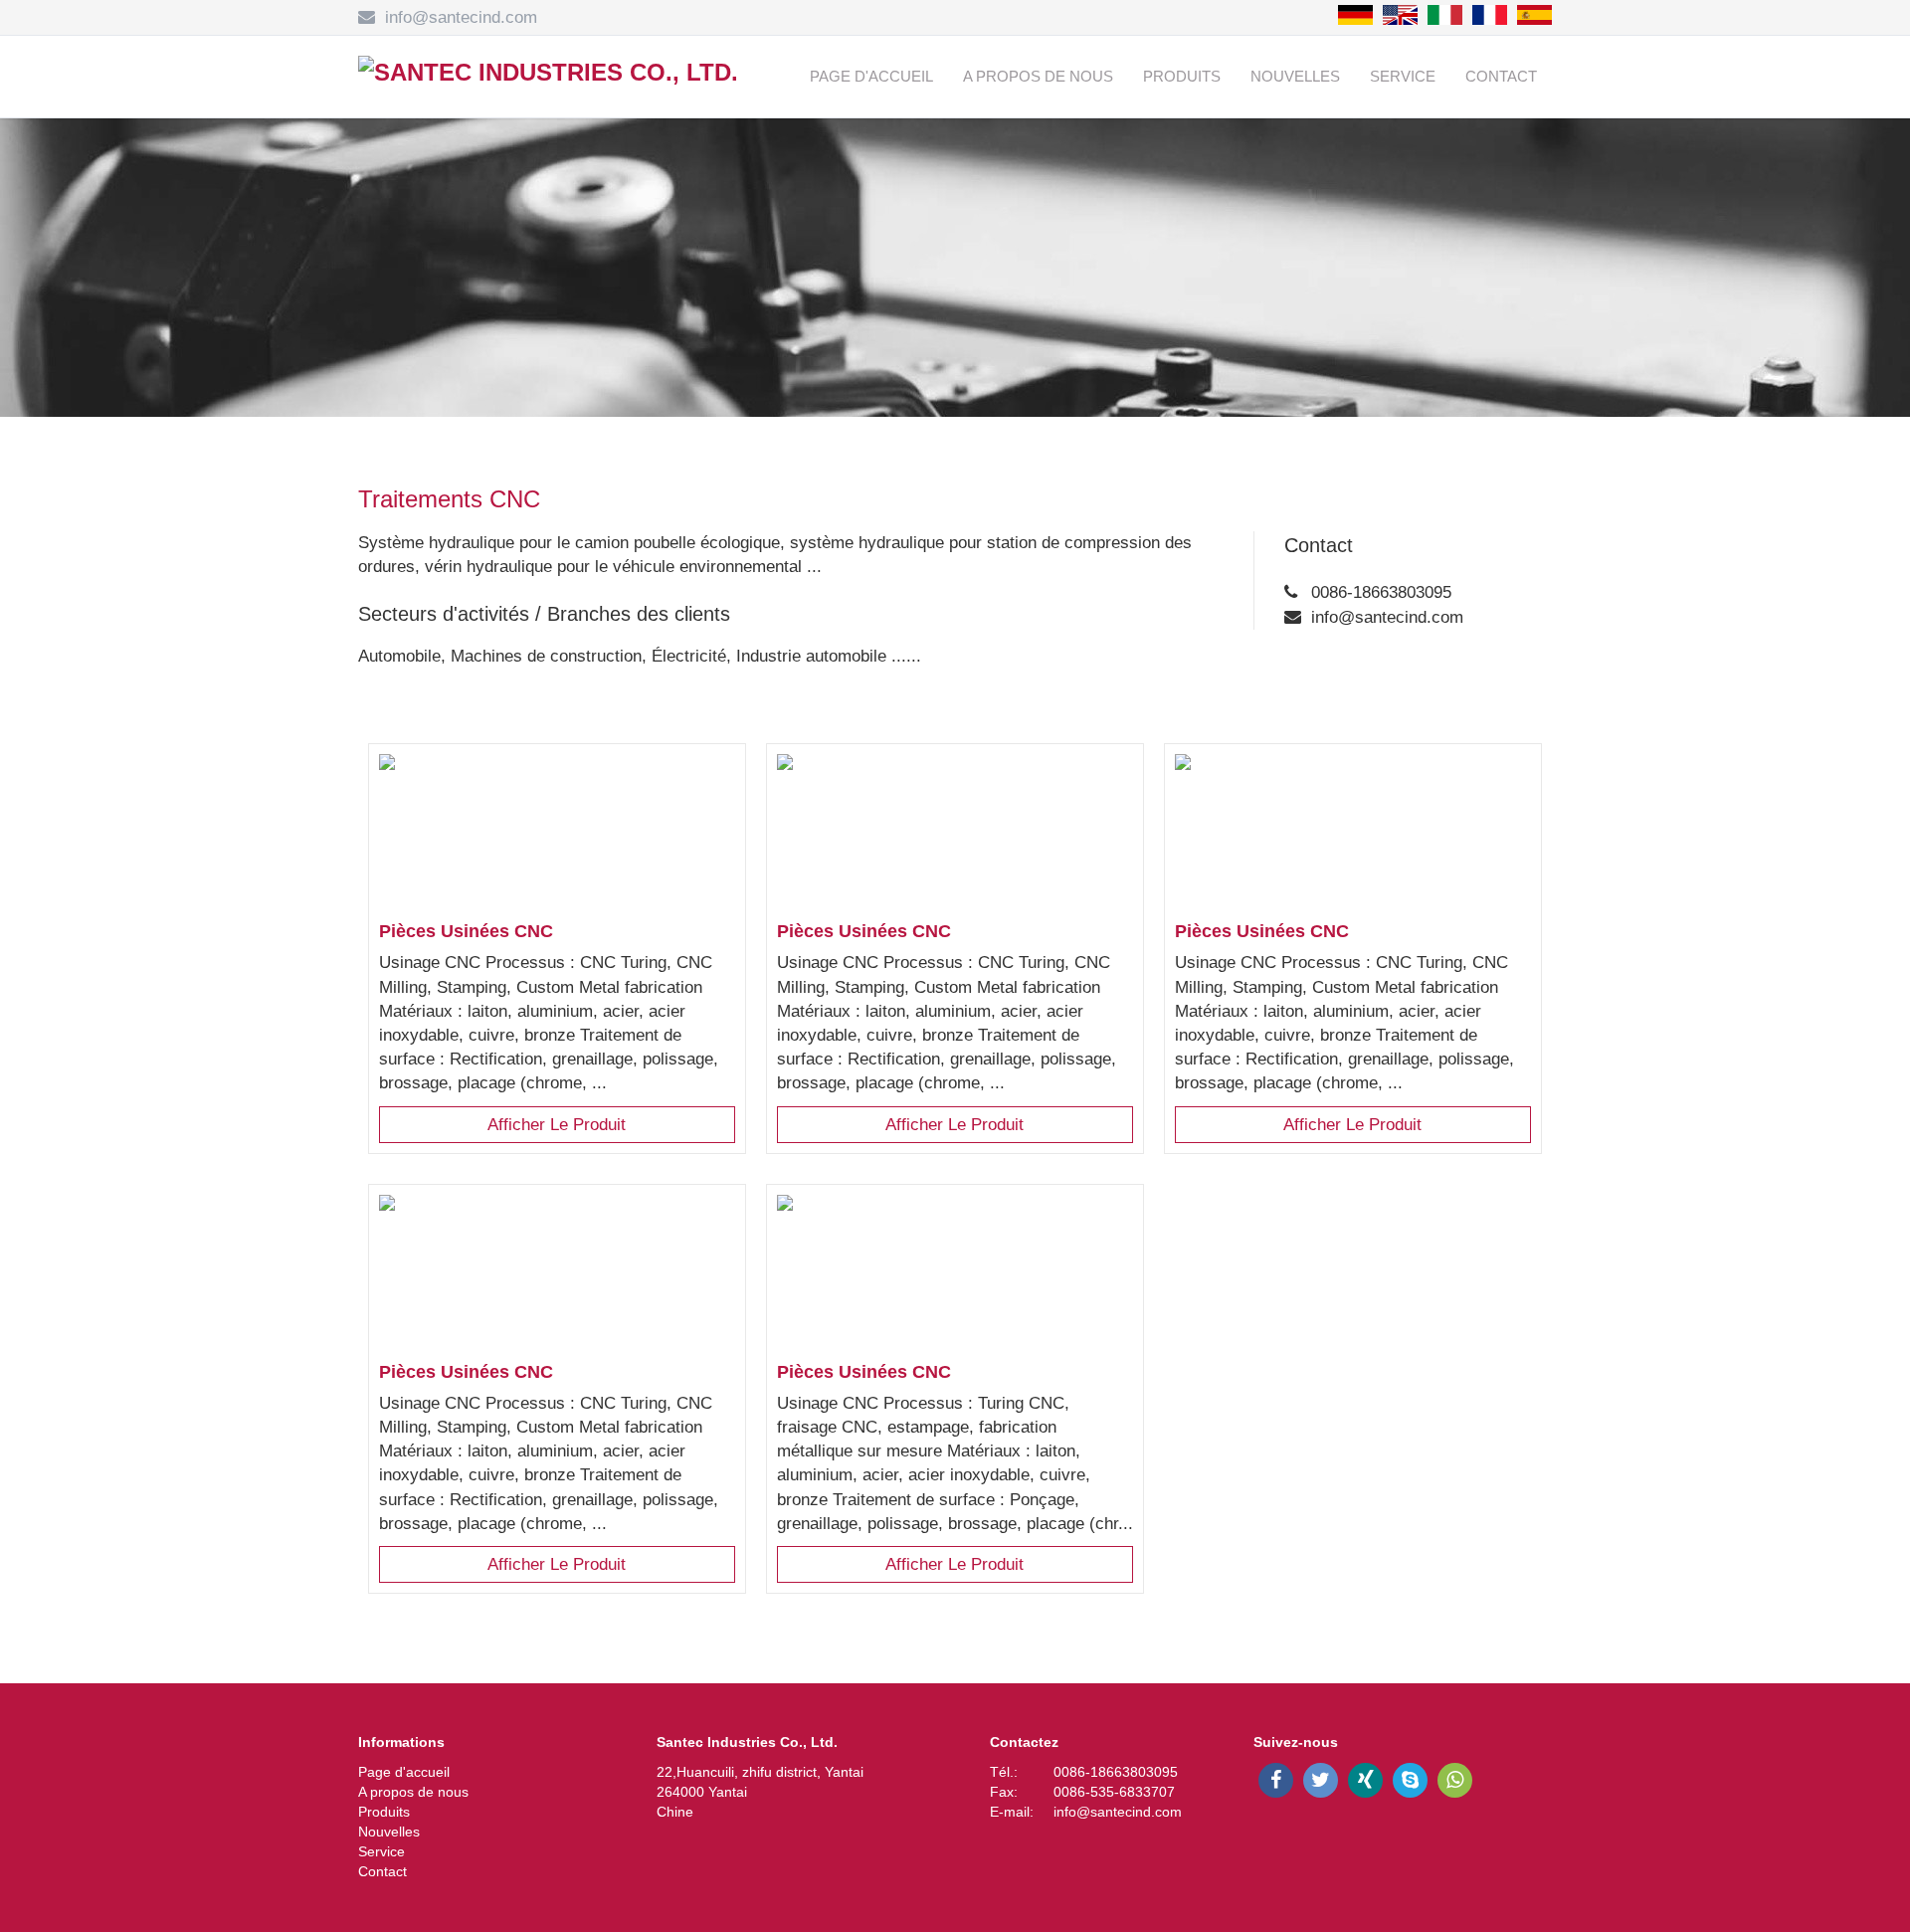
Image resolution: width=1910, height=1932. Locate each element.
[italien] (1445, 15)
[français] (1490, 15)
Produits (1182, 76)
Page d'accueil (871, 76)
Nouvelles (1295, 76)
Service (1403, 76)
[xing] (1365, 1780)
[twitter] (1321, 1780)
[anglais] (1400, 15)
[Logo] (548, 73)
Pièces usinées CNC (466, 931)
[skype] (1410, 1780)
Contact (1501, 76)
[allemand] (1355, 15)
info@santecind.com (461, 17)
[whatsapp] (1455, 1780)
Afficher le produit (557, 1125)
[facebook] (1276, 1780)
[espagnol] (1534, 15)
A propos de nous (1038, 76)
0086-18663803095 (1381, 592)
